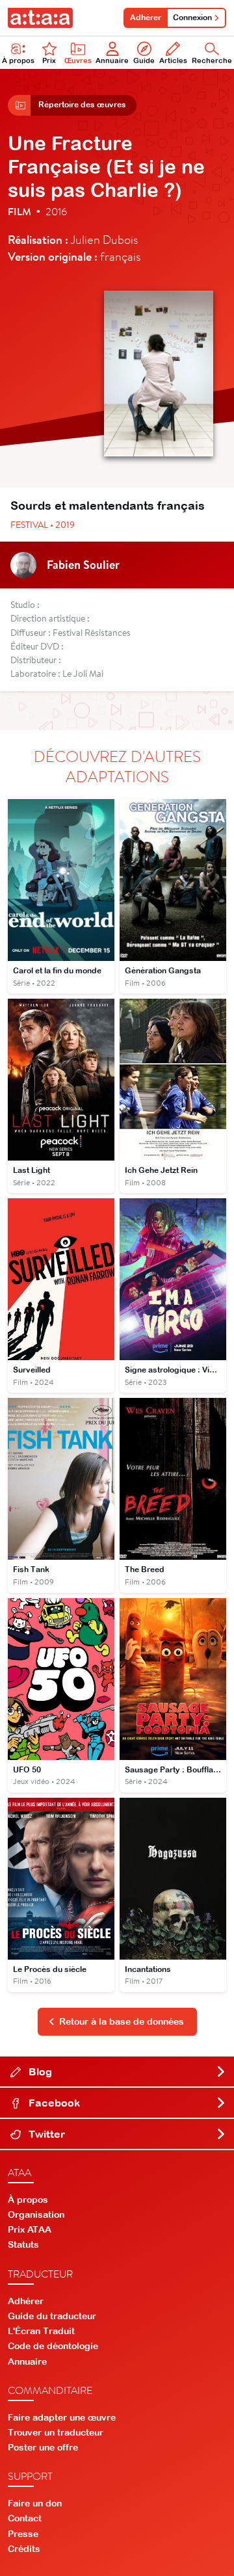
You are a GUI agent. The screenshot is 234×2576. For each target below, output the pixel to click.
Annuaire (112, 60)
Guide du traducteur (52, 2316)
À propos (18, 60)
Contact (25, 2518)
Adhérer (146, 18)
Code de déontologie (53, 2346)
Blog (39, 2071)
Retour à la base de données (122, 2021)
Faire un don (35, 2503)
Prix (49, 60)
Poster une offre (43, 2447)
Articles (173, 60)
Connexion (192, 18)
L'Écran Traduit (41, 2331)
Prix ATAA (30, 2229)
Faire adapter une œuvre (62, 2417)
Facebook (53, 2103)
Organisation (36, 2215)
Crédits (24, 2549)
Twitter (45, 2134)
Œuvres (78, 60)
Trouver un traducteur (56, 2432)
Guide (144, 60)
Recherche (212, 60)
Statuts (23, 2244)
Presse (23, 2534)
